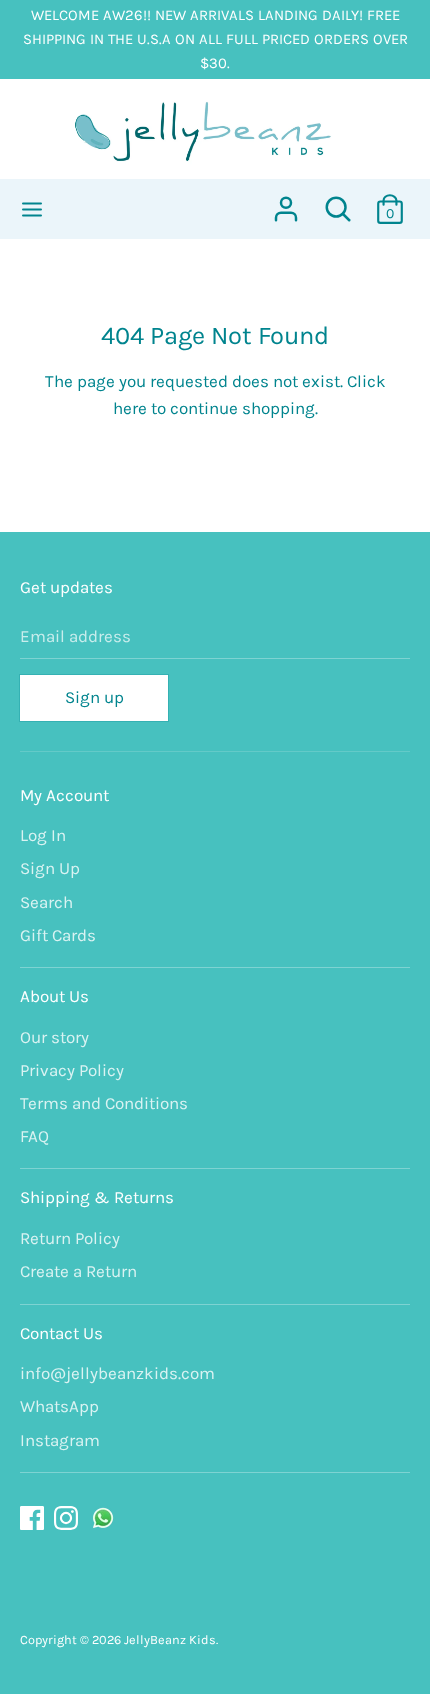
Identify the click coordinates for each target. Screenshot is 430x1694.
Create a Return (78, 1271)
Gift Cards (58, 935)
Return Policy (70, 1238)
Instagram (60, 1440)
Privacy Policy (72, 1070)
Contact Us (61, 1333)
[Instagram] (68, 1518)
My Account (64, 795)
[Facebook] (34, 1518)
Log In (43, 835)
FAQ (34, 1136)
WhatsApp (59, 1406)
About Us (54, 996)
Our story (54, 1037)
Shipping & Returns (97, 1197)
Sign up (94, 697)
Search (46, 902)
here (130, 408)
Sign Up (50, 868)
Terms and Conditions (104, 1103)
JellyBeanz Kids (170, 1639)
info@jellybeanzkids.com (117, 1373)
